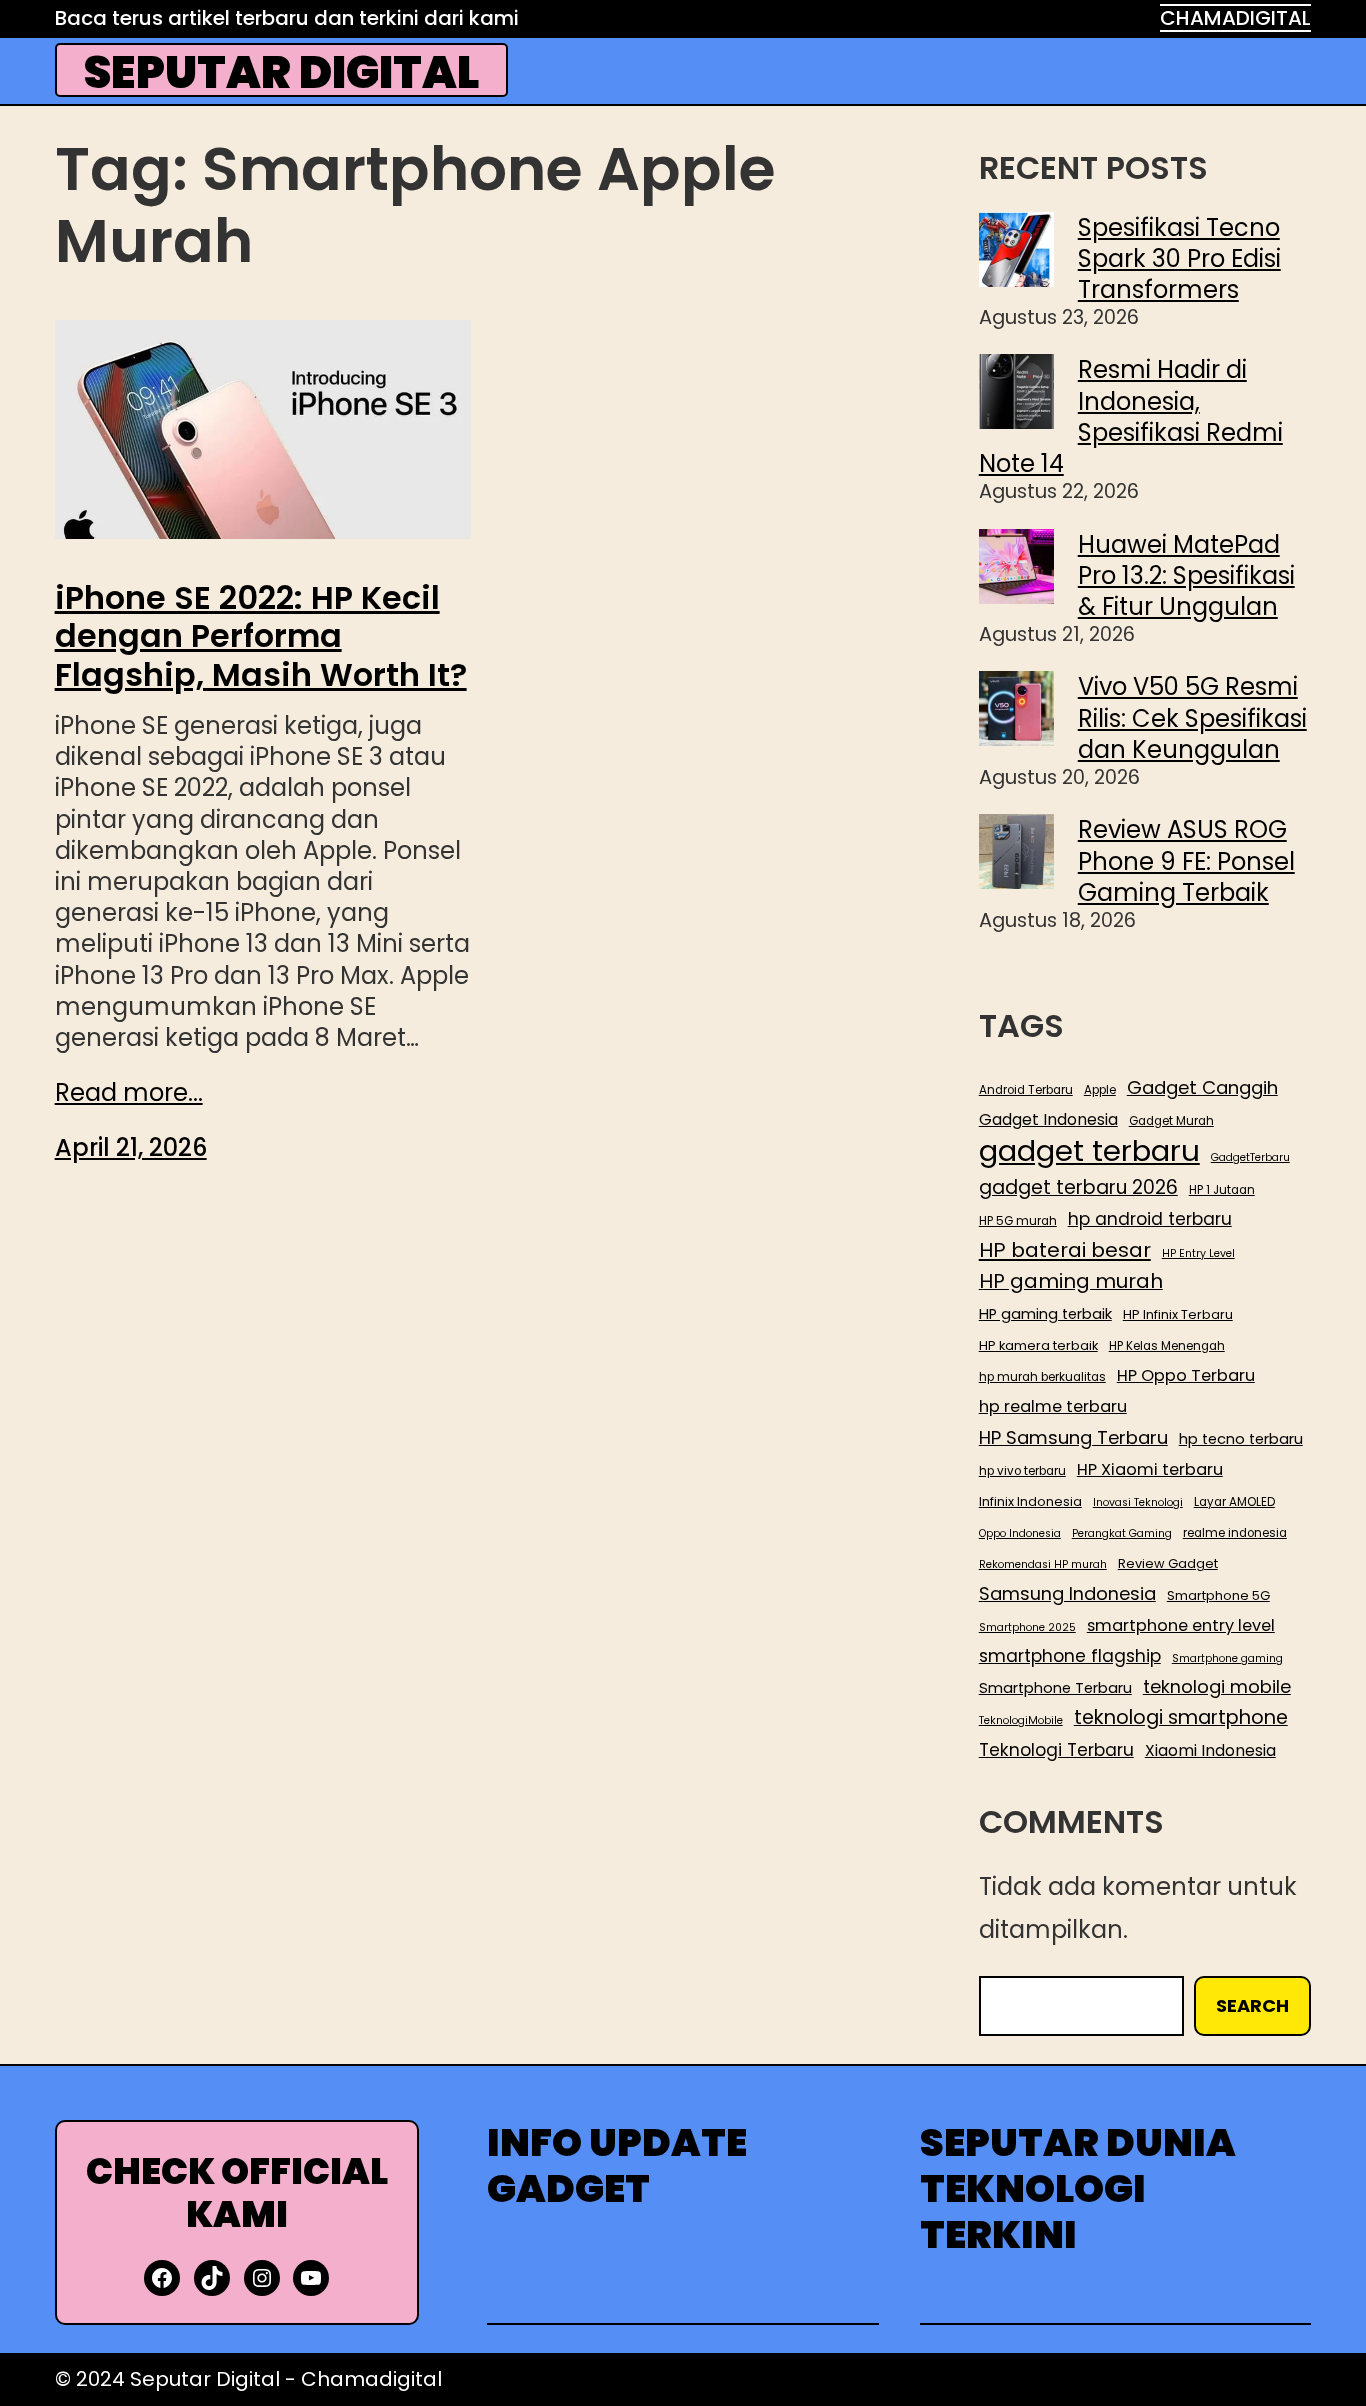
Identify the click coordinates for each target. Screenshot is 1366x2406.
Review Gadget (1168, 1564)
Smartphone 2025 (1027, 1628)
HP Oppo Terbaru (1186, 1375)
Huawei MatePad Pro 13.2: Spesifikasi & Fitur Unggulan (1186, 575)
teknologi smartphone (1181, 1717)
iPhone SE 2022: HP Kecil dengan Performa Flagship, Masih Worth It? (261, 636)
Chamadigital (371, 2379)
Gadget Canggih (1202, 1088)
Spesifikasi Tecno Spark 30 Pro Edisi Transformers (1179, 258)
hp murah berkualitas (1042, 1377)
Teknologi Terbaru (1056, 1750)
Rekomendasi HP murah (1043, 1565)
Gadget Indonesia (1048, 1120)
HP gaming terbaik (1045, 1314)
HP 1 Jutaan (1222, 1190)
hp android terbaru (1150, 1219)
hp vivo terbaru (1022, 1471)
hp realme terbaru (1053, 1406)
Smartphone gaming (1227, 1659)
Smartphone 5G (1218, 1596)
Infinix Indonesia (1030, 1502)
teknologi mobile (1217, 1686)
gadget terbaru (1089, 1151)
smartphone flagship (1070, 1656)
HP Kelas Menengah (1167, 1346)
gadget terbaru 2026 (1078, 1188)
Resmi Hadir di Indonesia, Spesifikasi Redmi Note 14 (1131, 416)
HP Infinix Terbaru (1178, 1315)
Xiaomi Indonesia (1210, 1751)
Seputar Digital (281, 72)
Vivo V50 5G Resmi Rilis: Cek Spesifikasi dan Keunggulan (1192, 717)
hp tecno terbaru (1241, 1439)
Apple (1100, 1090)
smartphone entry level (1181, 1625)
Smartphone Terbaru (1055, 1688)
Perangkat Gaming (1122, 1534)
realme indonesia (1235, 1533)
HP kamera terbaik (1038, 1346)
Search (1252, 2005)
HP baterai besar (1065, 1250)
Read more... (129, 1092)
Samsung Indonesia (1067, 1593)
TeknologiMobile (1021, 1721)
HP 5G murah (1018, 1221)
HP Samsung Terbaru (1073, 1438)
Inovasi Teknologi (1138, 1503)
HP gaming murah (1071, 1282)
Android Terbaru (1026, 1090)
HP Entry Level (1198, 1254)
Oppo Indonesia (1020, 1534)
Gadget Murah (1171, 1121)
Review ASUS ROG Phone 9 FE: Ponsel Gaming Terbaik (1186, 860)
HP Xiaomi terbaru (1150, 1469)
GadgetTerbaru (1250, 1158)
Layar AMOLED (1234, 1502)
